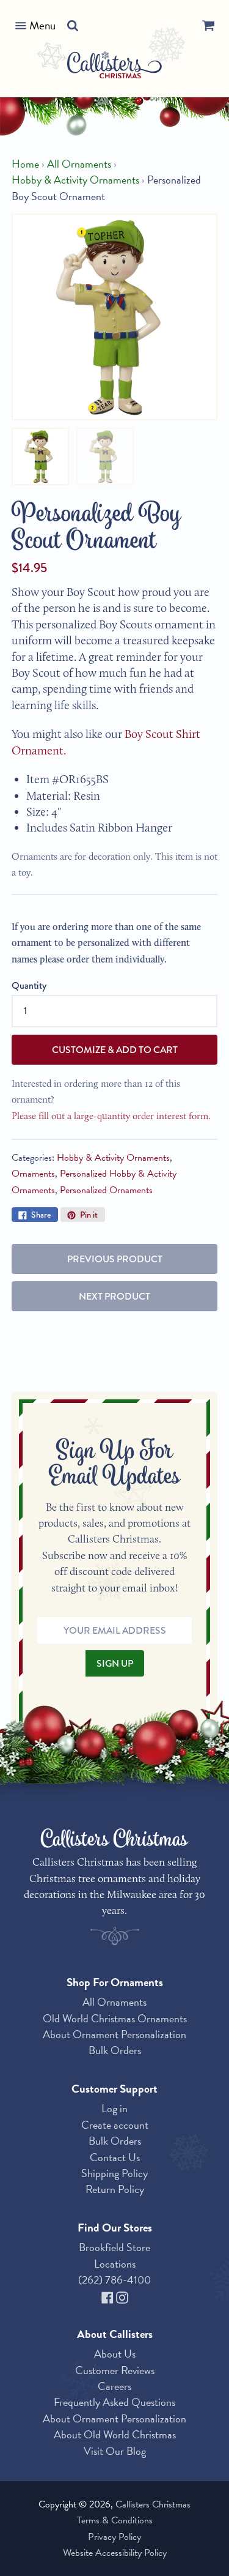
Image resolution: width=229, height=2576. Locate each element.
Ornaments (33, 1174)
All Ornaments (79, 164)
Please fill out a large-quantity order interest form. (111, 1116)
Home (25, 164)
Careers (114, 2386)
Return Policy (115, 2189)
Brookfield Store (114, 2247)
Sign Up (115, 1663)
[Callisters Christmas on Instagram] (122, 2295)
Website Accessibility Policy (115, 2553)
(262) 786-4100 (114, 2280)
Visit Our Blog (115, 2451)
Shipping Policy (114, 2173)
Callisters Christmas (153, 2504)
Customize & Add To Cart (115, 1050)
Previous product (115, 1259)
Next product (114, 1296)
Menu (42, 25)
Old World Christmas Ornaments (115, 2018)
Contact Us (115, 2157)
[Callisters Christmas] (114, 67)
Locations (115, 2264)
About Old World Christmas (115, 2434)
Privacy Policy (114, 2537)
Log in (114, 2108)
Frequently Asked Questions (114, 2402)
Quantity (29, 985)
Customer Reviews (115, 2370)
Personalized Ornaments (106, 1190)
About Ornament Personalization (114, 2034)
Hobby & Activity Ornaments (75, 180)
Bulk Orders (115, 2050)
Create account (115, 2125)
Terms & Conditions (115, 2520)
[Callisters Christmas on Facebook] (109, 2295)
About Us (115, 2354)
